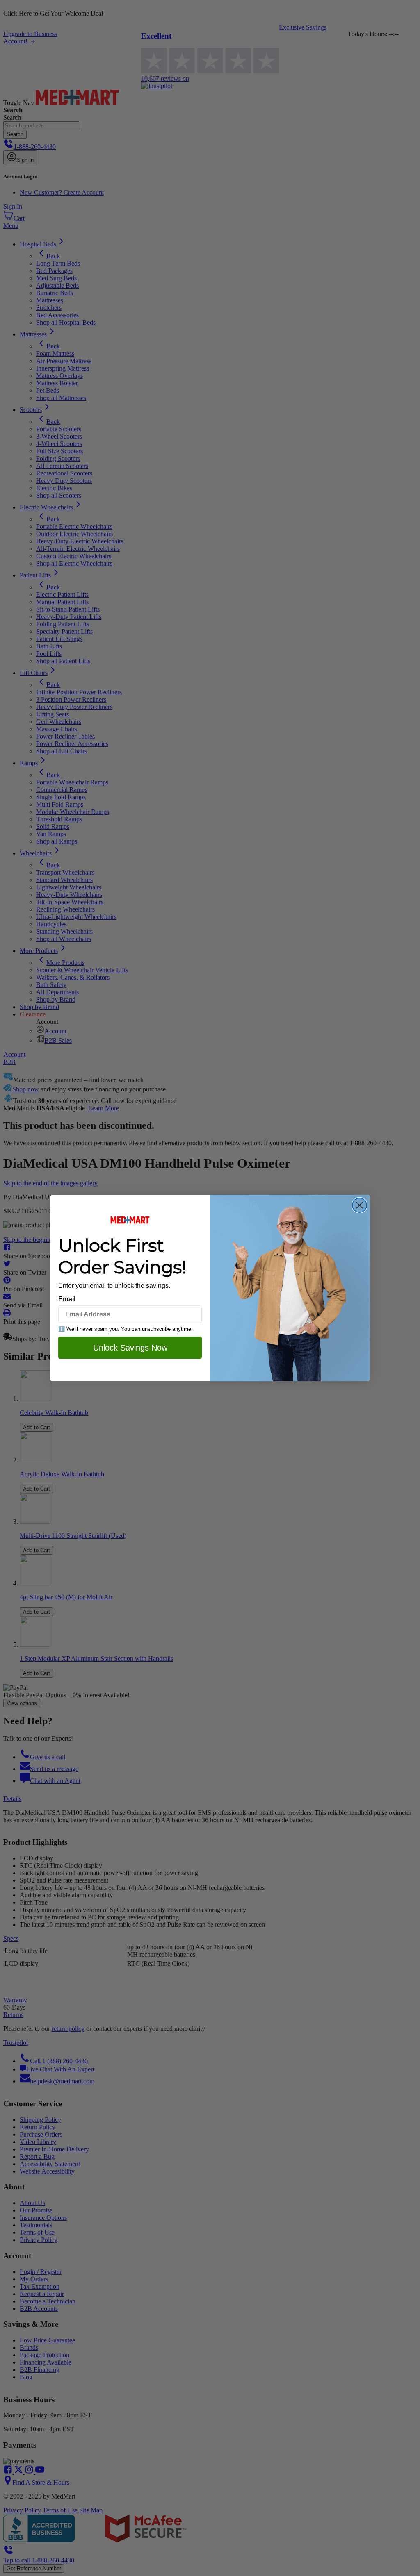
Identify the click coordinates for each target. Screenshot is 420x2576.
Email (67, 1299)
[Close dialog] (360, 1205)
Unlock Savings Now (130, 1348)
